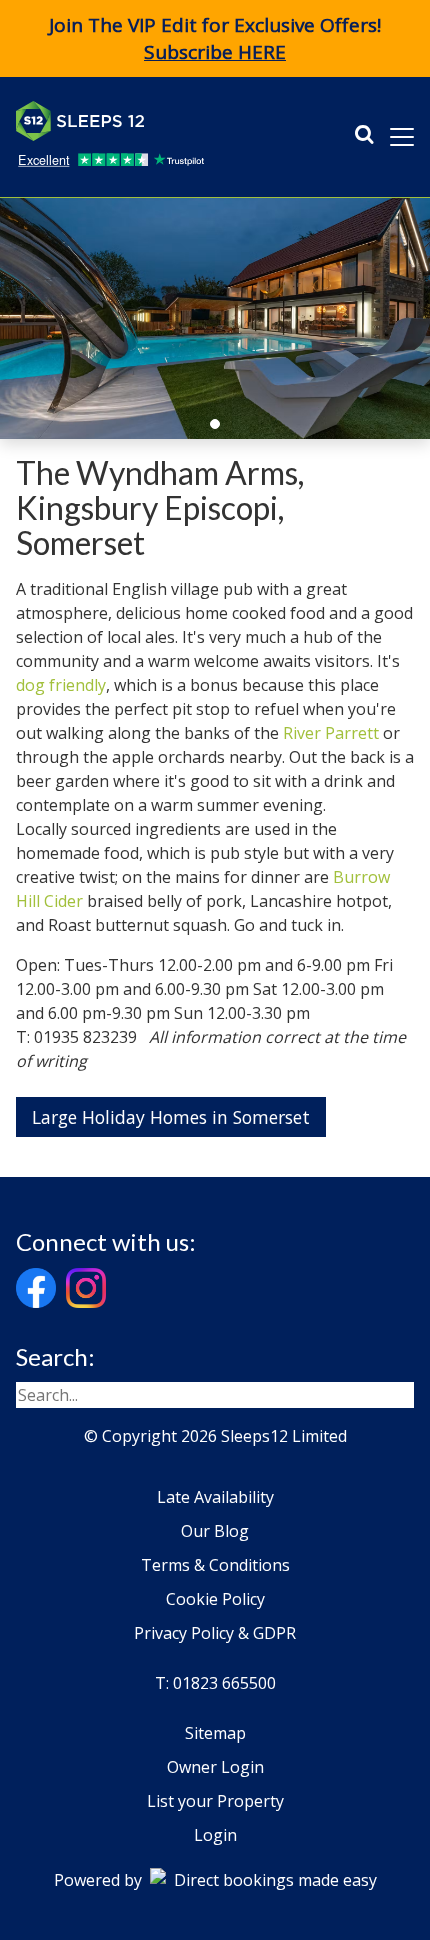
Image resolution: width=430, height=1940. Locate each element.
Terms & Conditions (215, 1565)
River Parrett (331, 733)
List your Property (215, 1801)
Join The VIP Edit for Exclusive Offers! (215, 38)
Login (215, 1835)
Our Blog (215, 1531)
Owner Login (215, 1767)
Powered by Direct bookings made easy (215, 1880)
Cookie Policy (215, 1599)
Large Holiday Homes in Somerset (171, 1117)
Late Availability (215, 1497)
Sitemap (215, 1733)
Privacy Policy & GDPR (215, 1633)
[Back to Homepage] (166, 121)
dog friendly (61, 685)
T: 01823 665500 (215, 1683)
